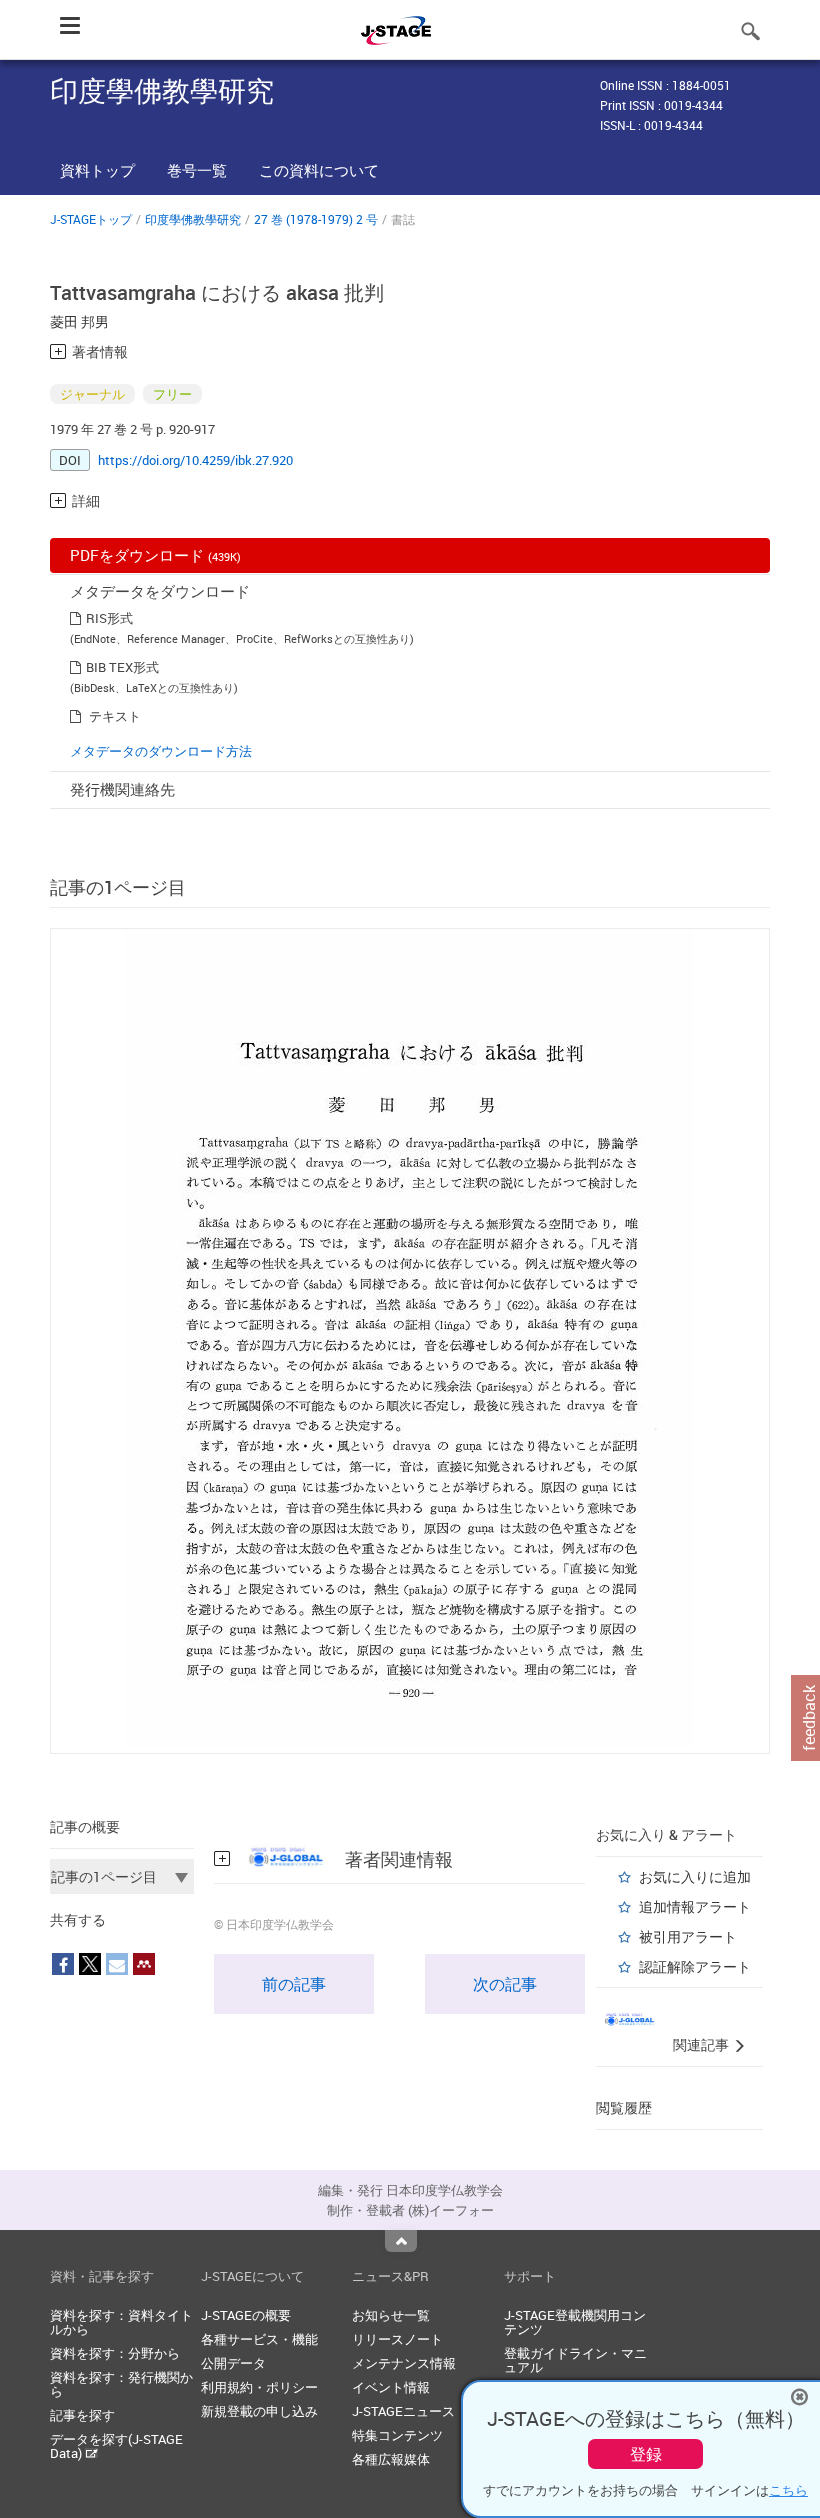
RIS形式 (109, 618)
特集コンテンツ (397, 2435)
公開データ (233, 2363)
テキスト (115, 716)
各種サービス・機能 (259, 2339)
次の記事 (505, 1984)
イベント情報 (391, 2387)
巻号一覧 (197, 170)
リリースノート (397, 2339)
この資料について (319, 170)
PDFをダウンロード (155, 555)
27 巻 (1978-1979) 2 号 (316, 219)
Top (401, 2241)
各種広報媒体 (391, 2459)
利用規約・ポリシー (259, 2387)
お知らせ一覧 (391, 2315)
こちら (788, 2490)
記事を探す (82, 2415)
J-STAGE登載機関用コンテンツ (575, 2322)
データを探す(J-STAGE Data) (116, 2446)
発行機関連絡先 (122, 789)
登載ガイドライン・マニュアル (575, 2360)
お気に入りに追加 (695, 1876)
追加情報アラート (695, 1906)
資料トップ (97, 170)
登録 (646, 2454)
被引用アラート (688, 1936)
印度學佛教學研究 (193, 219)
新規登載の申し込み (259, 2411)
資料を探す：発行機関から (121, 2384)
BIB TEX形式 (122, 667)
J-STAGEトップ (91, 219)
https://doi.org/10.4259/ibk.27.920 (195, 460)
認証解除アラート (695, 1966)
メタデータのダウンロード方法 (161, 751)
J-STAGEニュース (403, 2411)
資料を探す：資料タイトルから (121, 2322)
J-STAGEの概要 (246, 2315)
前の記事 (294, 1984)
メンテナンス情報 (404, 2363)
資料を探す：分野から (115, 2353)
